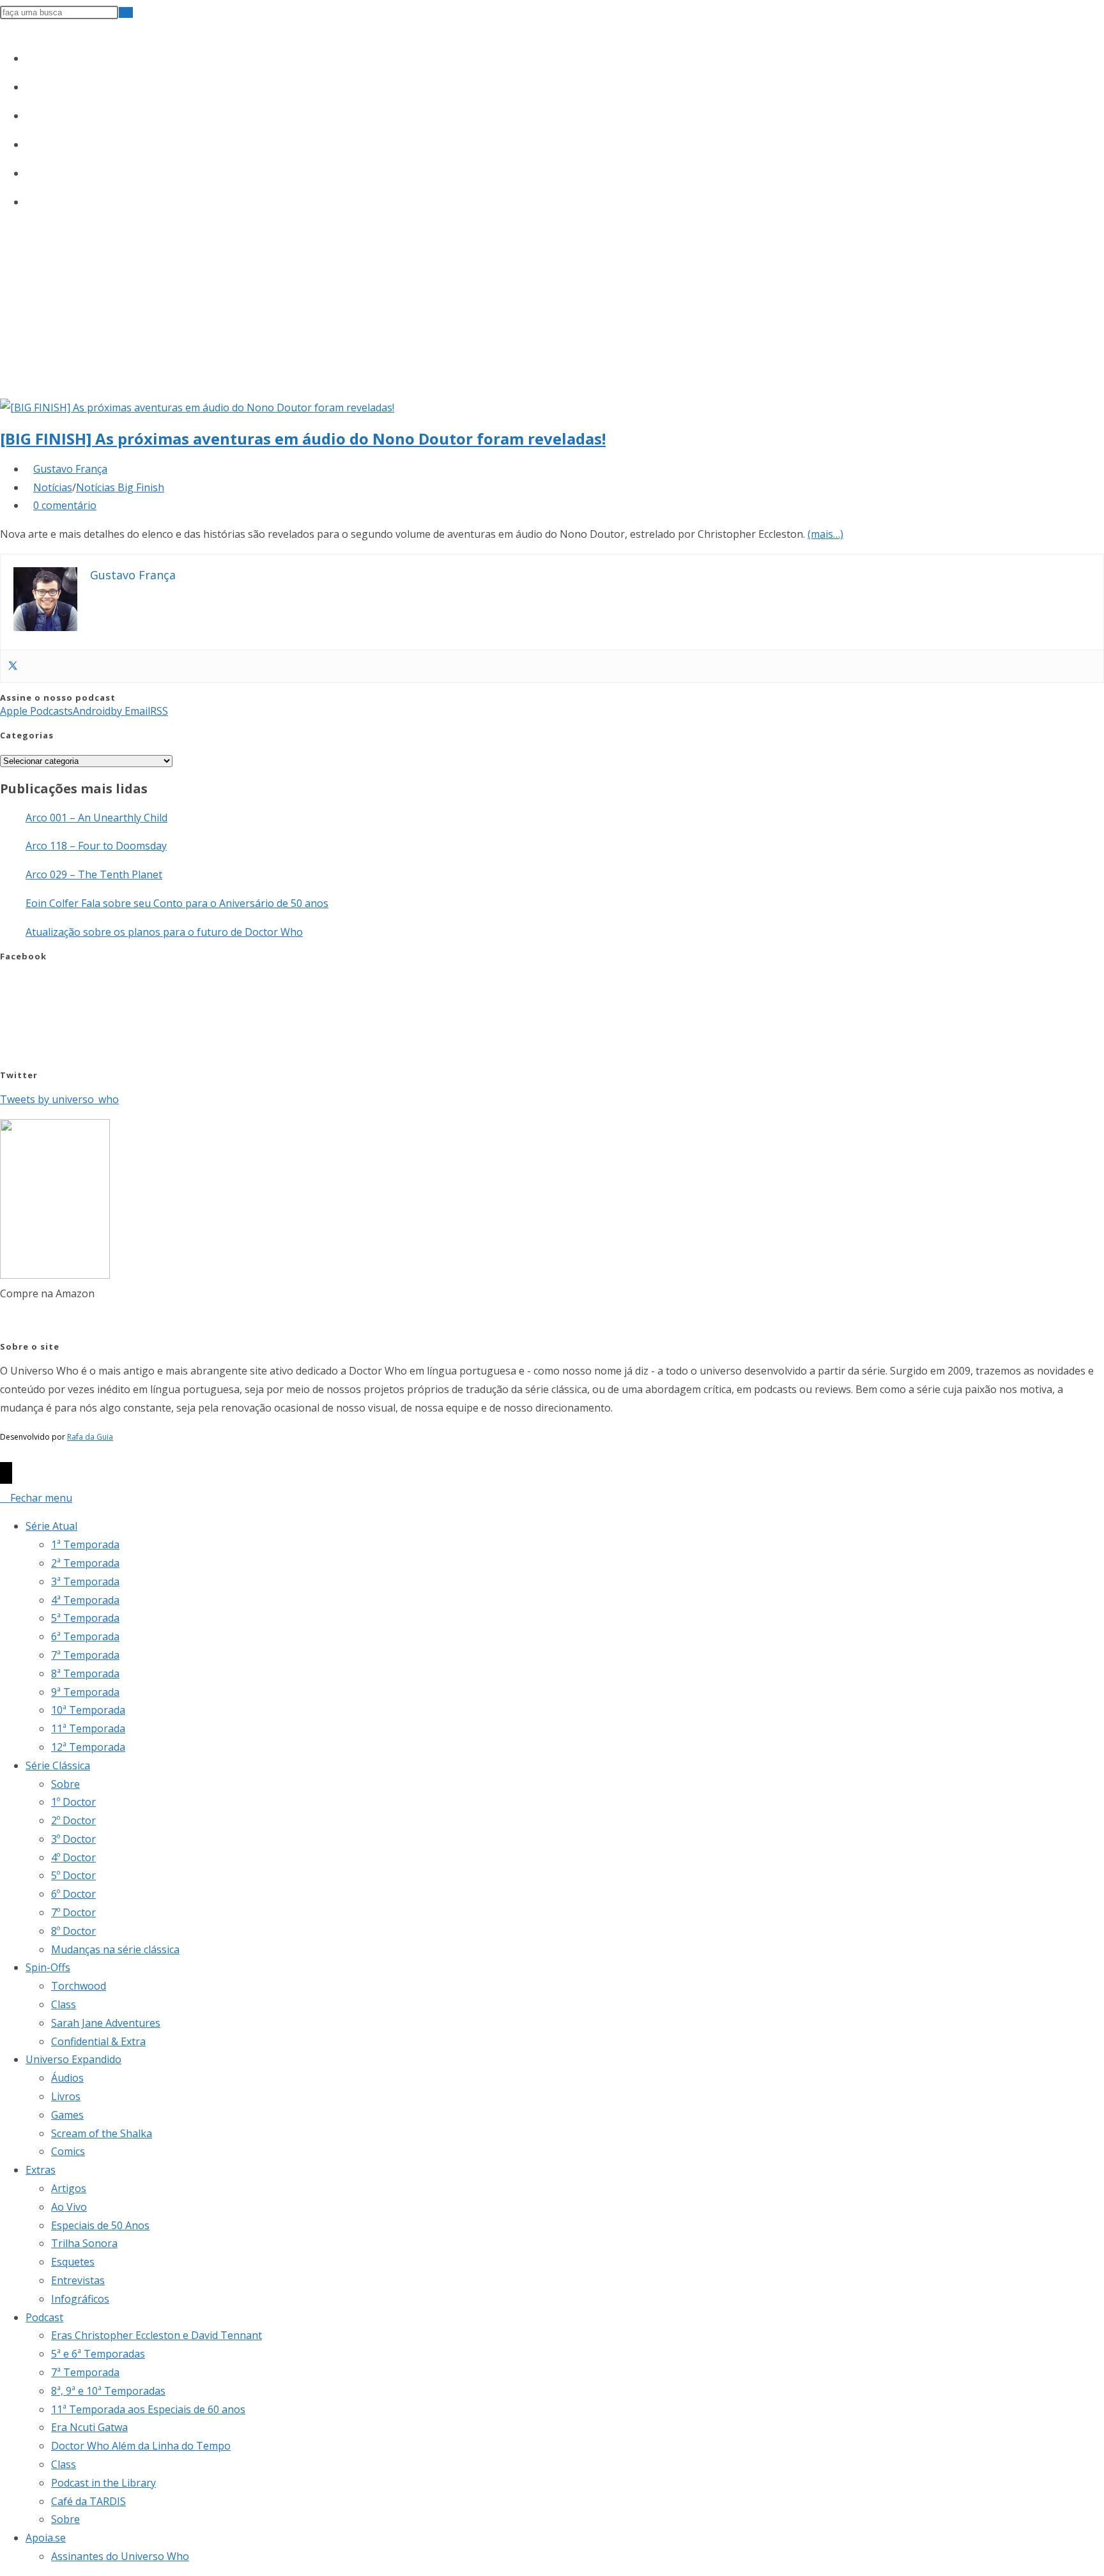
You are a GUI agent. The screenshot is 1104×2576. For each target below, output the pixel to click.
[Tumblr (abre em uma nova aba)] (32, 142)
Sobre (65, 1784)
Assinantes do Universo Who (120, 2556)
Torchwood (79, 1986)
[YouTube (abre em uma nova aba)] (32, 171)
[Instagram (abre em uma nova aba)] (32, 113)
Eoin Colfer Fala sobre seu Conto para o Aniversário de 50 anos (177, 903)
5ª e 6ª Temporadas (98, 2354)
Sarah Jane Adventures (106, 2023)
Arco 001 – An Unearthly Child (96, 818)
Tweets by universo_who (59, 1099)
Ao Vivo (69, 2207)
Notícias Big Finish (120, 487)
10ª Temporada (88, 1710)
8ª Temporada (85, 1673)
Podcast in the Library (103, 2483)
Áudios (67, 2078)
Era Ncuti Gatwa (89, 2427)
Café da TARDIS (88, 2501)
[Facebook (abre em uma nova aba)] (32, 84)
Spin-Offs (48, 1967)
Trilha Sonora (84, 2243)
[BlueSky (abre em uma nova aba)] (32, 199)
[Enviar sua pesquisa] (126, 12)
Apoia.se (46, 2538)
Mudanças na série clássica (115, 1949)
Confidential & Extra (98, 2041)
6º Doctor (73, 1894)
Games (67, 2115)
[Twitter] (13, 666)
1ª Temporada (85, 1544)
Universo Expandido (73, 2059)
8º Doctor (73, 1931)
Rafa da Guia (90, 1437)
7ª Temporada (85, 1655)
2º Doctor (73, 1820)
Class (64, 2004)
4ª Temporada (85, 1600)
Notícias (53, 487)
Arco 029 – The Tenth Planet (94, 874)
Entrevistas (78, 2280)
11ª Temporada (88, 1728)
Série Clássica (58, 1765)
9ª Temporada (85, 1692)
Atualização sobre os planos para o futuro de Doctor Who (164, 932)
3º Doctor (73, 1839)
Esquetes (73, 2262)
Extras (41, 2170)
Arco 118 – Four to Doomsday (96, 846)
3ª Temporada (85, 1581)
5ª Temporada (85, 1618)
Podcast (44, 2317)
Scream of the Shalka (102, 2133)
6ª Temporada (85, 1636)
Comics (68, 2151)
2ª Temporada (85, 1563)
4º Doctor (73, 1857)
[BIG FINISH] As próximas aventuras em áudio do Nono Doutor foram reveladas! (303, 438)
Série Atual (51, 1526)
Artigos (69, 2188)
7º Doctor (73, 1912)
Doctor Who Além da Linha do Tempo (141, 2446)
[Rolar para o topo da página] (6, 1473)
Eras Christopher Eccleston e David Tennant (157, 2335)
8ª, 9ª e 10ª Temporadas (108, 2391)
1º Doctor (73, 1802)
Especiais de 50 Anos (100, 2225)
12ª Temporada (88, 1747)
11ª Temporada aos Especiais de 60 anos (148, 2409)
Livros (66, 2096)
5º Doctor (73, 1875)
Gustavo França (70, 469)
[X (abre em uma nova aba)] (32, 56)
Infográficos (80, 2299)
